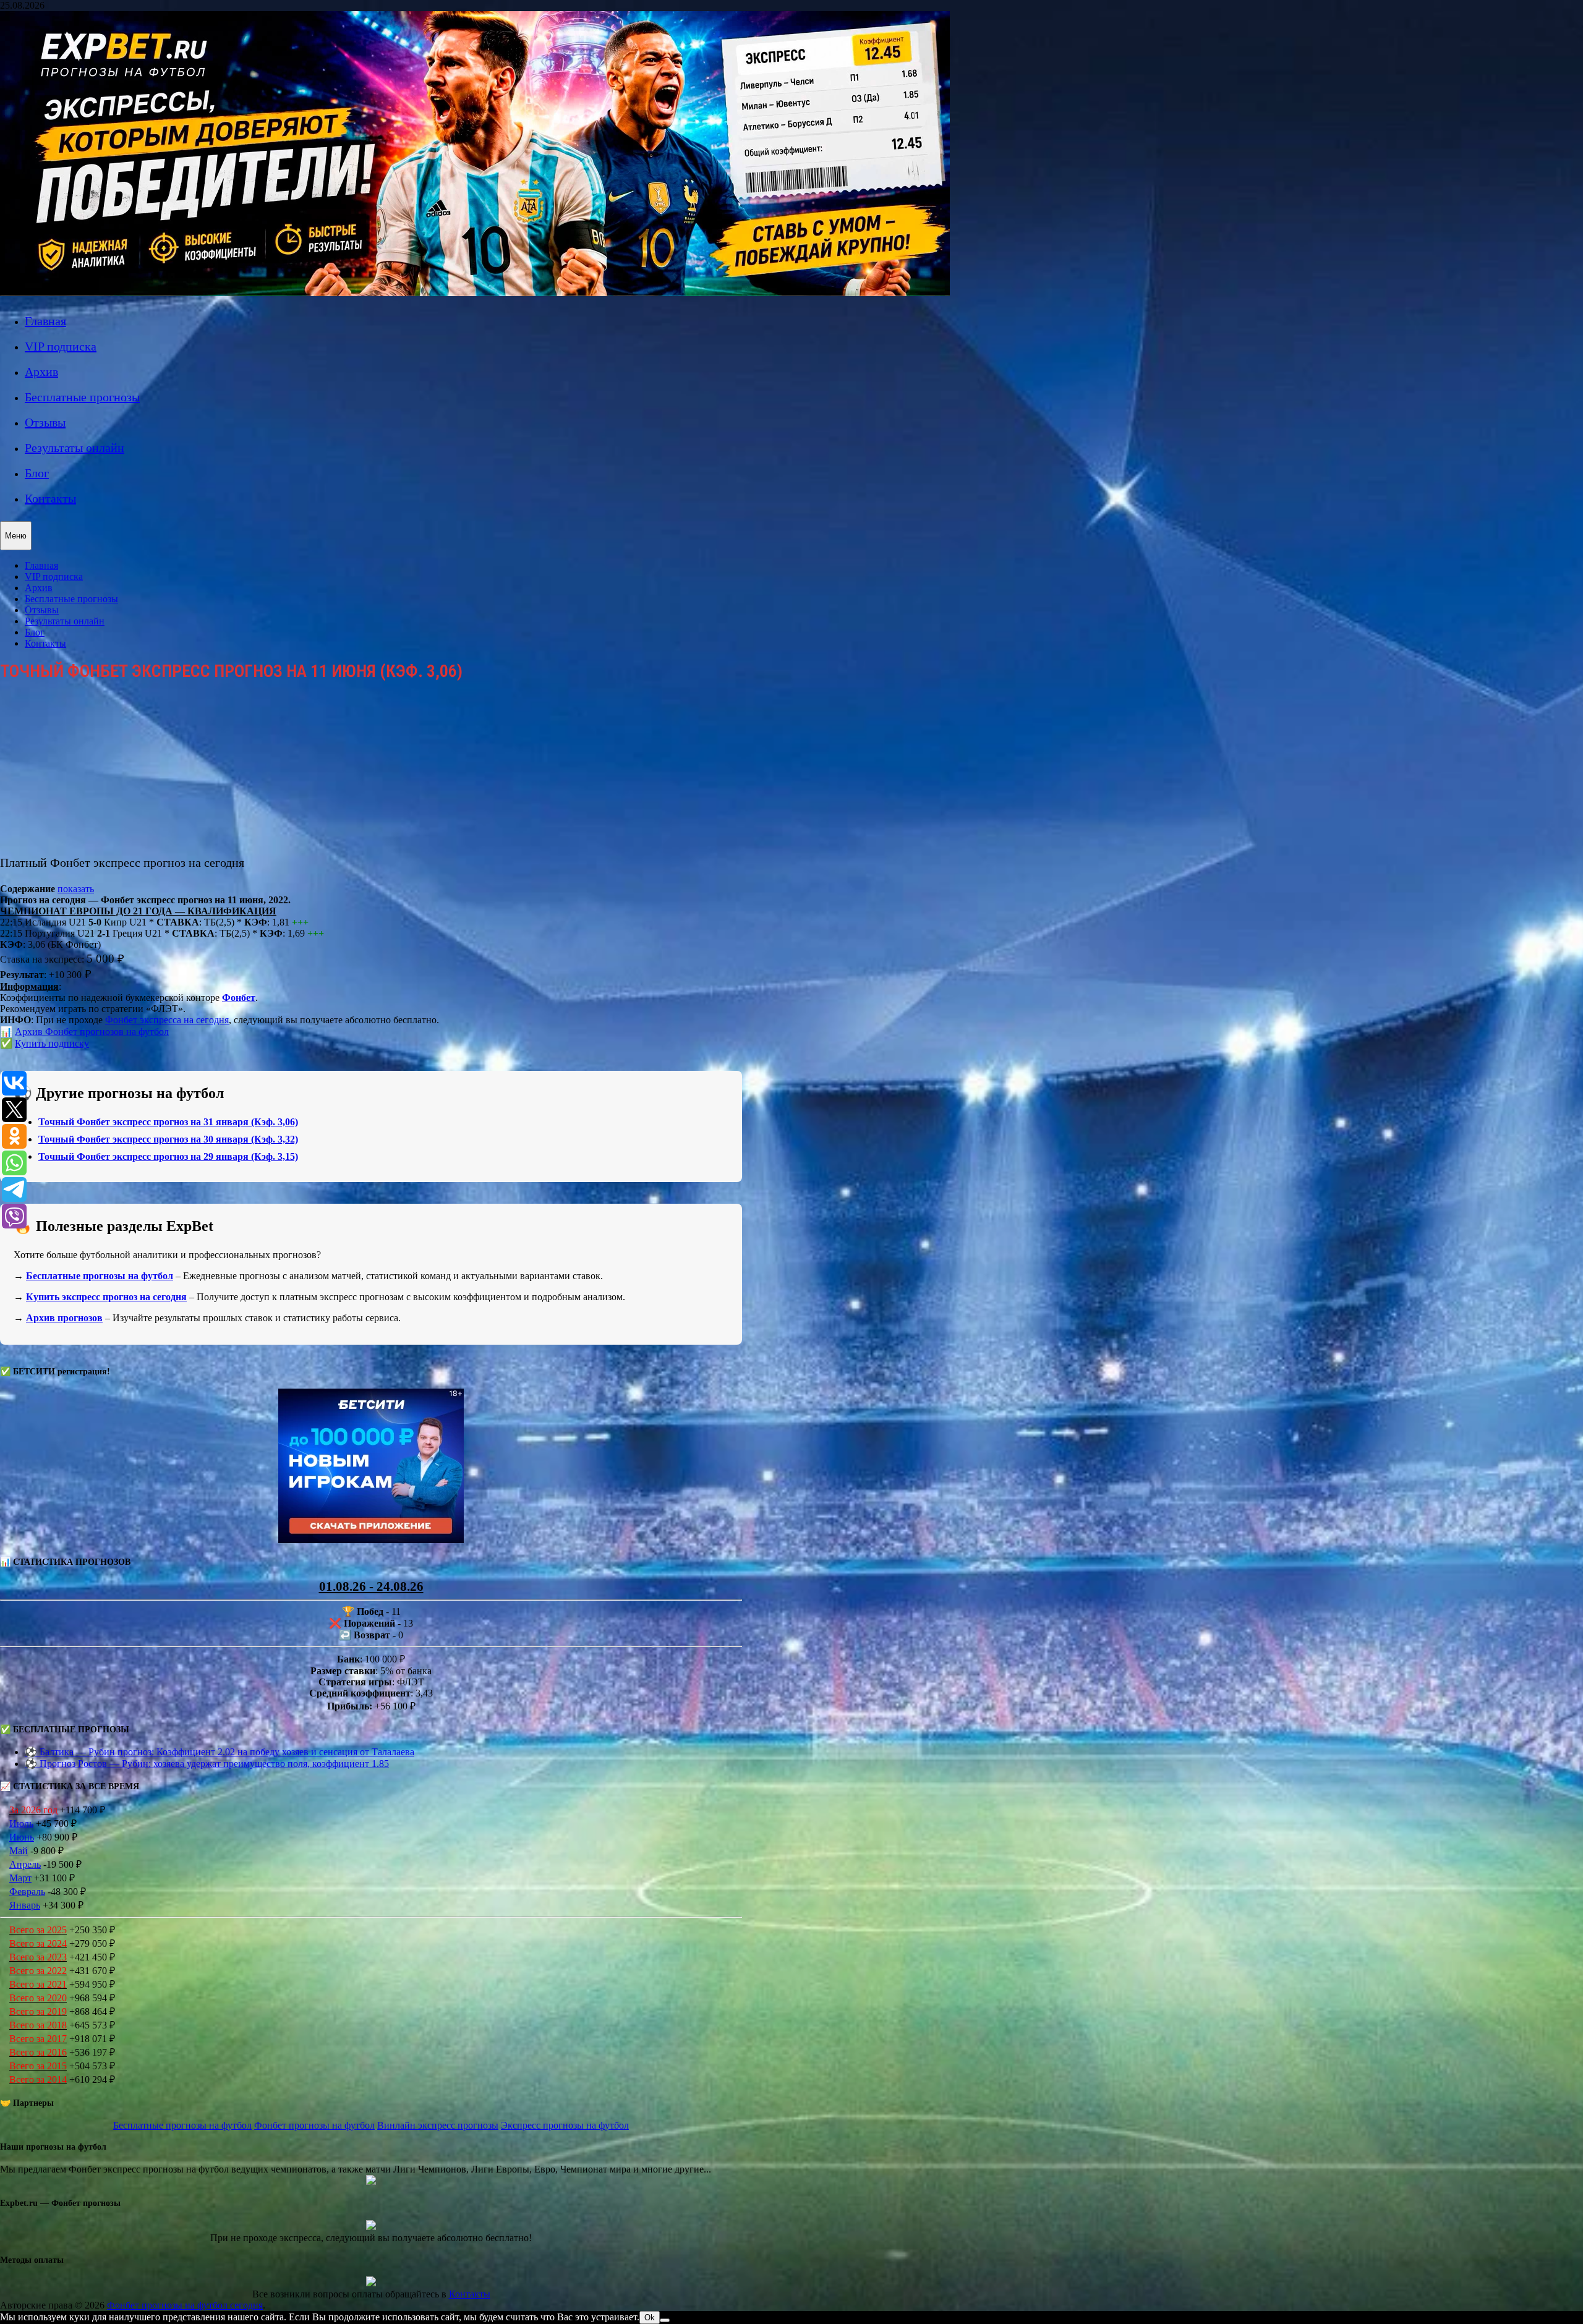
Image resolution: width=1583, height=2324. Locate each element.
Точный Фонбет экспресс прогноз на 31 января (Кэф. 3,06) (168, 1122)
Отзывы (45, 422)
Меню (16, 536)
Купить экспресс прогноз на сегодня (106, 1297)
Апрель (25, 1864)
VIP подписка (61, 346)
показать (76, 889)
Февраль (27, 1892)
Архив (41, 372)
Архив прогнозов (64, 1318)
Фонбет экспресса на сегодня (167, 1020)
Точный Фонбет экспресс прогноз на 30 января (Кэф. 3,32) (168, 1139)
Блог (37, 473)
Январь (25, 1905)
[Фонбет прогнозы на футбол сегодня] (475, 293)
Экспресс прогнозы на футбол (565, 2125)
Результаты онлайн (75, 448)
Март (20, 1878)
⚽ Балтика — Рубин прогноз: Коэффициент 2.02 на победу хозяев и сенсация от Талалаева (220, 1752)
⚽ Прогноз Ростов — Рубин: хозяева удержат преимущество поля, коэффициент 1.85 (207, 1764)
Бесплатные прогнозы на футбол (100, 1276)
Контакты (50, 498)
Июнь (22, 1837)
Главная (45, 321)
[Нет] (665, 2320)
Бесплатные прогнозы (82, 397)
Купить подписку (52, 1043)
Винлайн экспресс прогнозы (438, 2125)
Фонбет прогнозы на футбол (314, 2125)
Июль (21, 1824)
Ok (650, 2318)
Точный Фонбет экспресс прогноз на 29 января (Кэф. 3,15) (168, 1156)
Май (19, 1851)
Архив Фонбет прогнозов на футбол (92, 1032)
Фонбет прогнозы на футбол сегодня (185, 2305)
